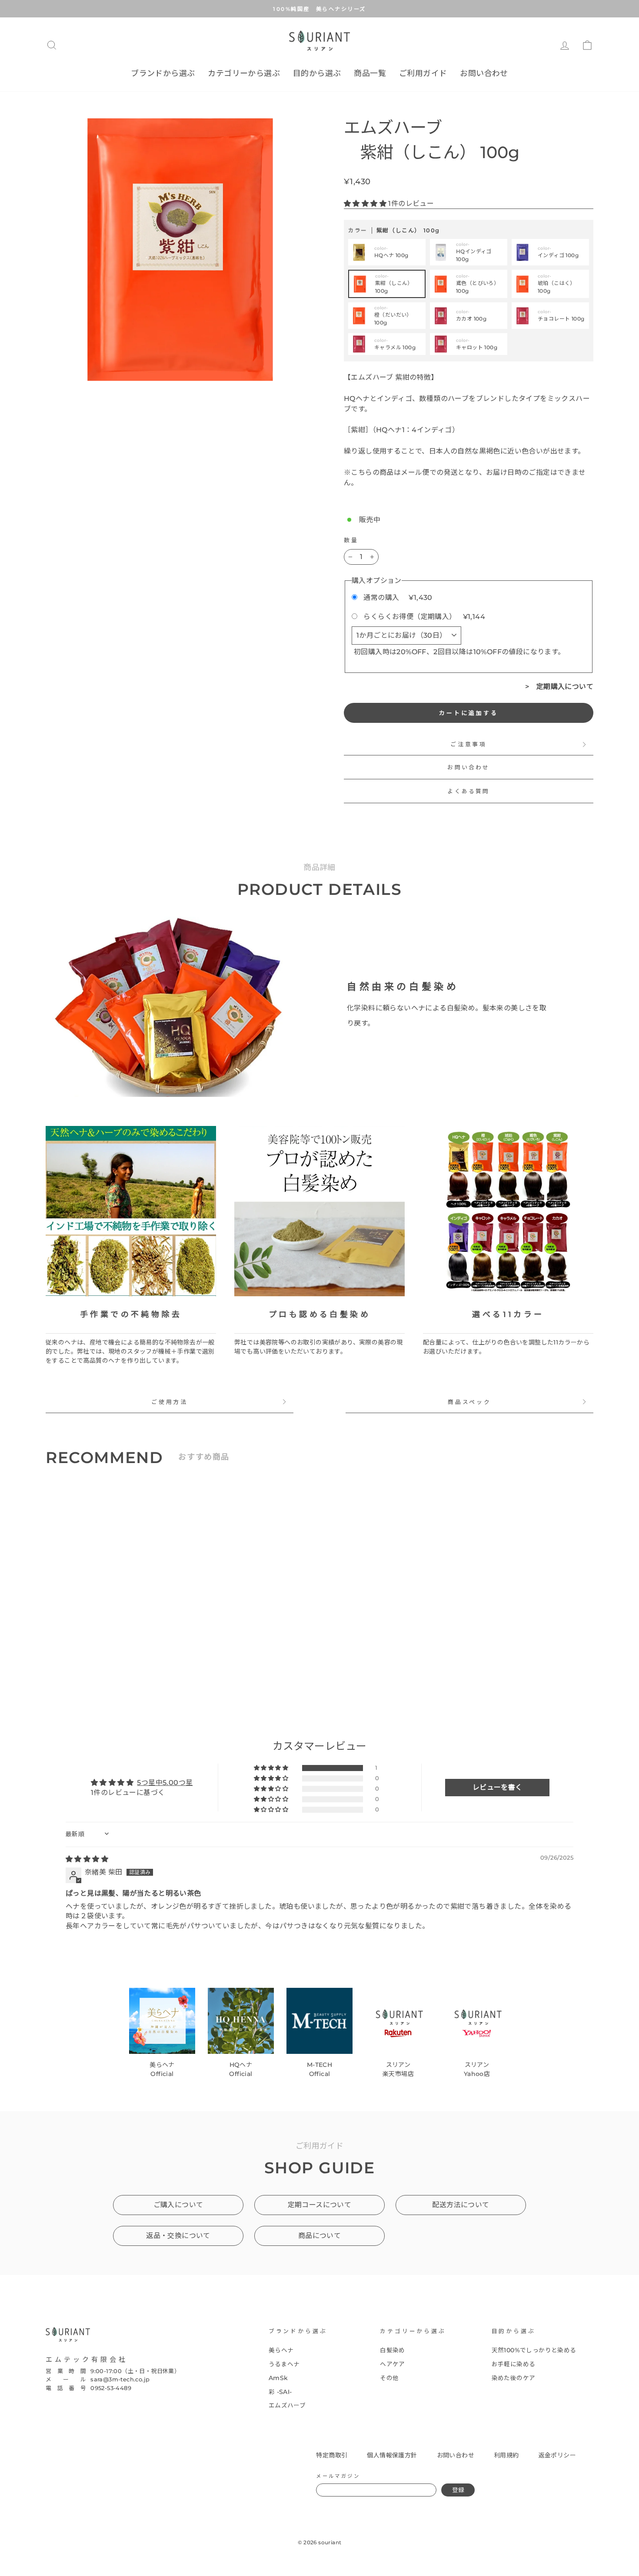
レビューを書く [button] (498, 1787)
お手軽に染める (514, 2364)
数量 (351, 540)
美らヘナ (281, 2350)
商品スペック (469, 1402)
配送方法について (461, 2205)
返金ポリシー (557, 2455)
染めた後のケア (514, 2378)
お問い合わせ (484, 73)
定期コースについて (320, 2205)
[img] (87, 1859)
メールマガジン (338, 2476)
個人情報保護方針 (392, 2455)
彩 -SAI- (280, 2392)
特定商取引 (332, 2455)
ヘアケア (393, 2364)
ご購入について (178, 2205)
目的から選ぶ (317, 73)
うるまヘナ (284, 2364)
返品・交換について (178, 2236)
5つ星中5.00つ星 (165, 1783)
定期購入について (565, 687)
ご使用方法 (170, 1402)
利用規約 (506, 2455)
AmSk (278, 2378)
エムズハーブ (287, 2405)
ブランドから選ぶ (163, 73)
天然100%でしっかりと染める (534, 2350)
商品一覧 (370, 73)
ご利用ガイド (423, 73)
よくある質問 (468, 791)
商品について (319, 2236)
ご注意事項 (469, 744)
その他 (389, 2378)
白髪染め (393, 2350)
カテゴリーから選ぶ (244, 73)
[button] (366, 204)
